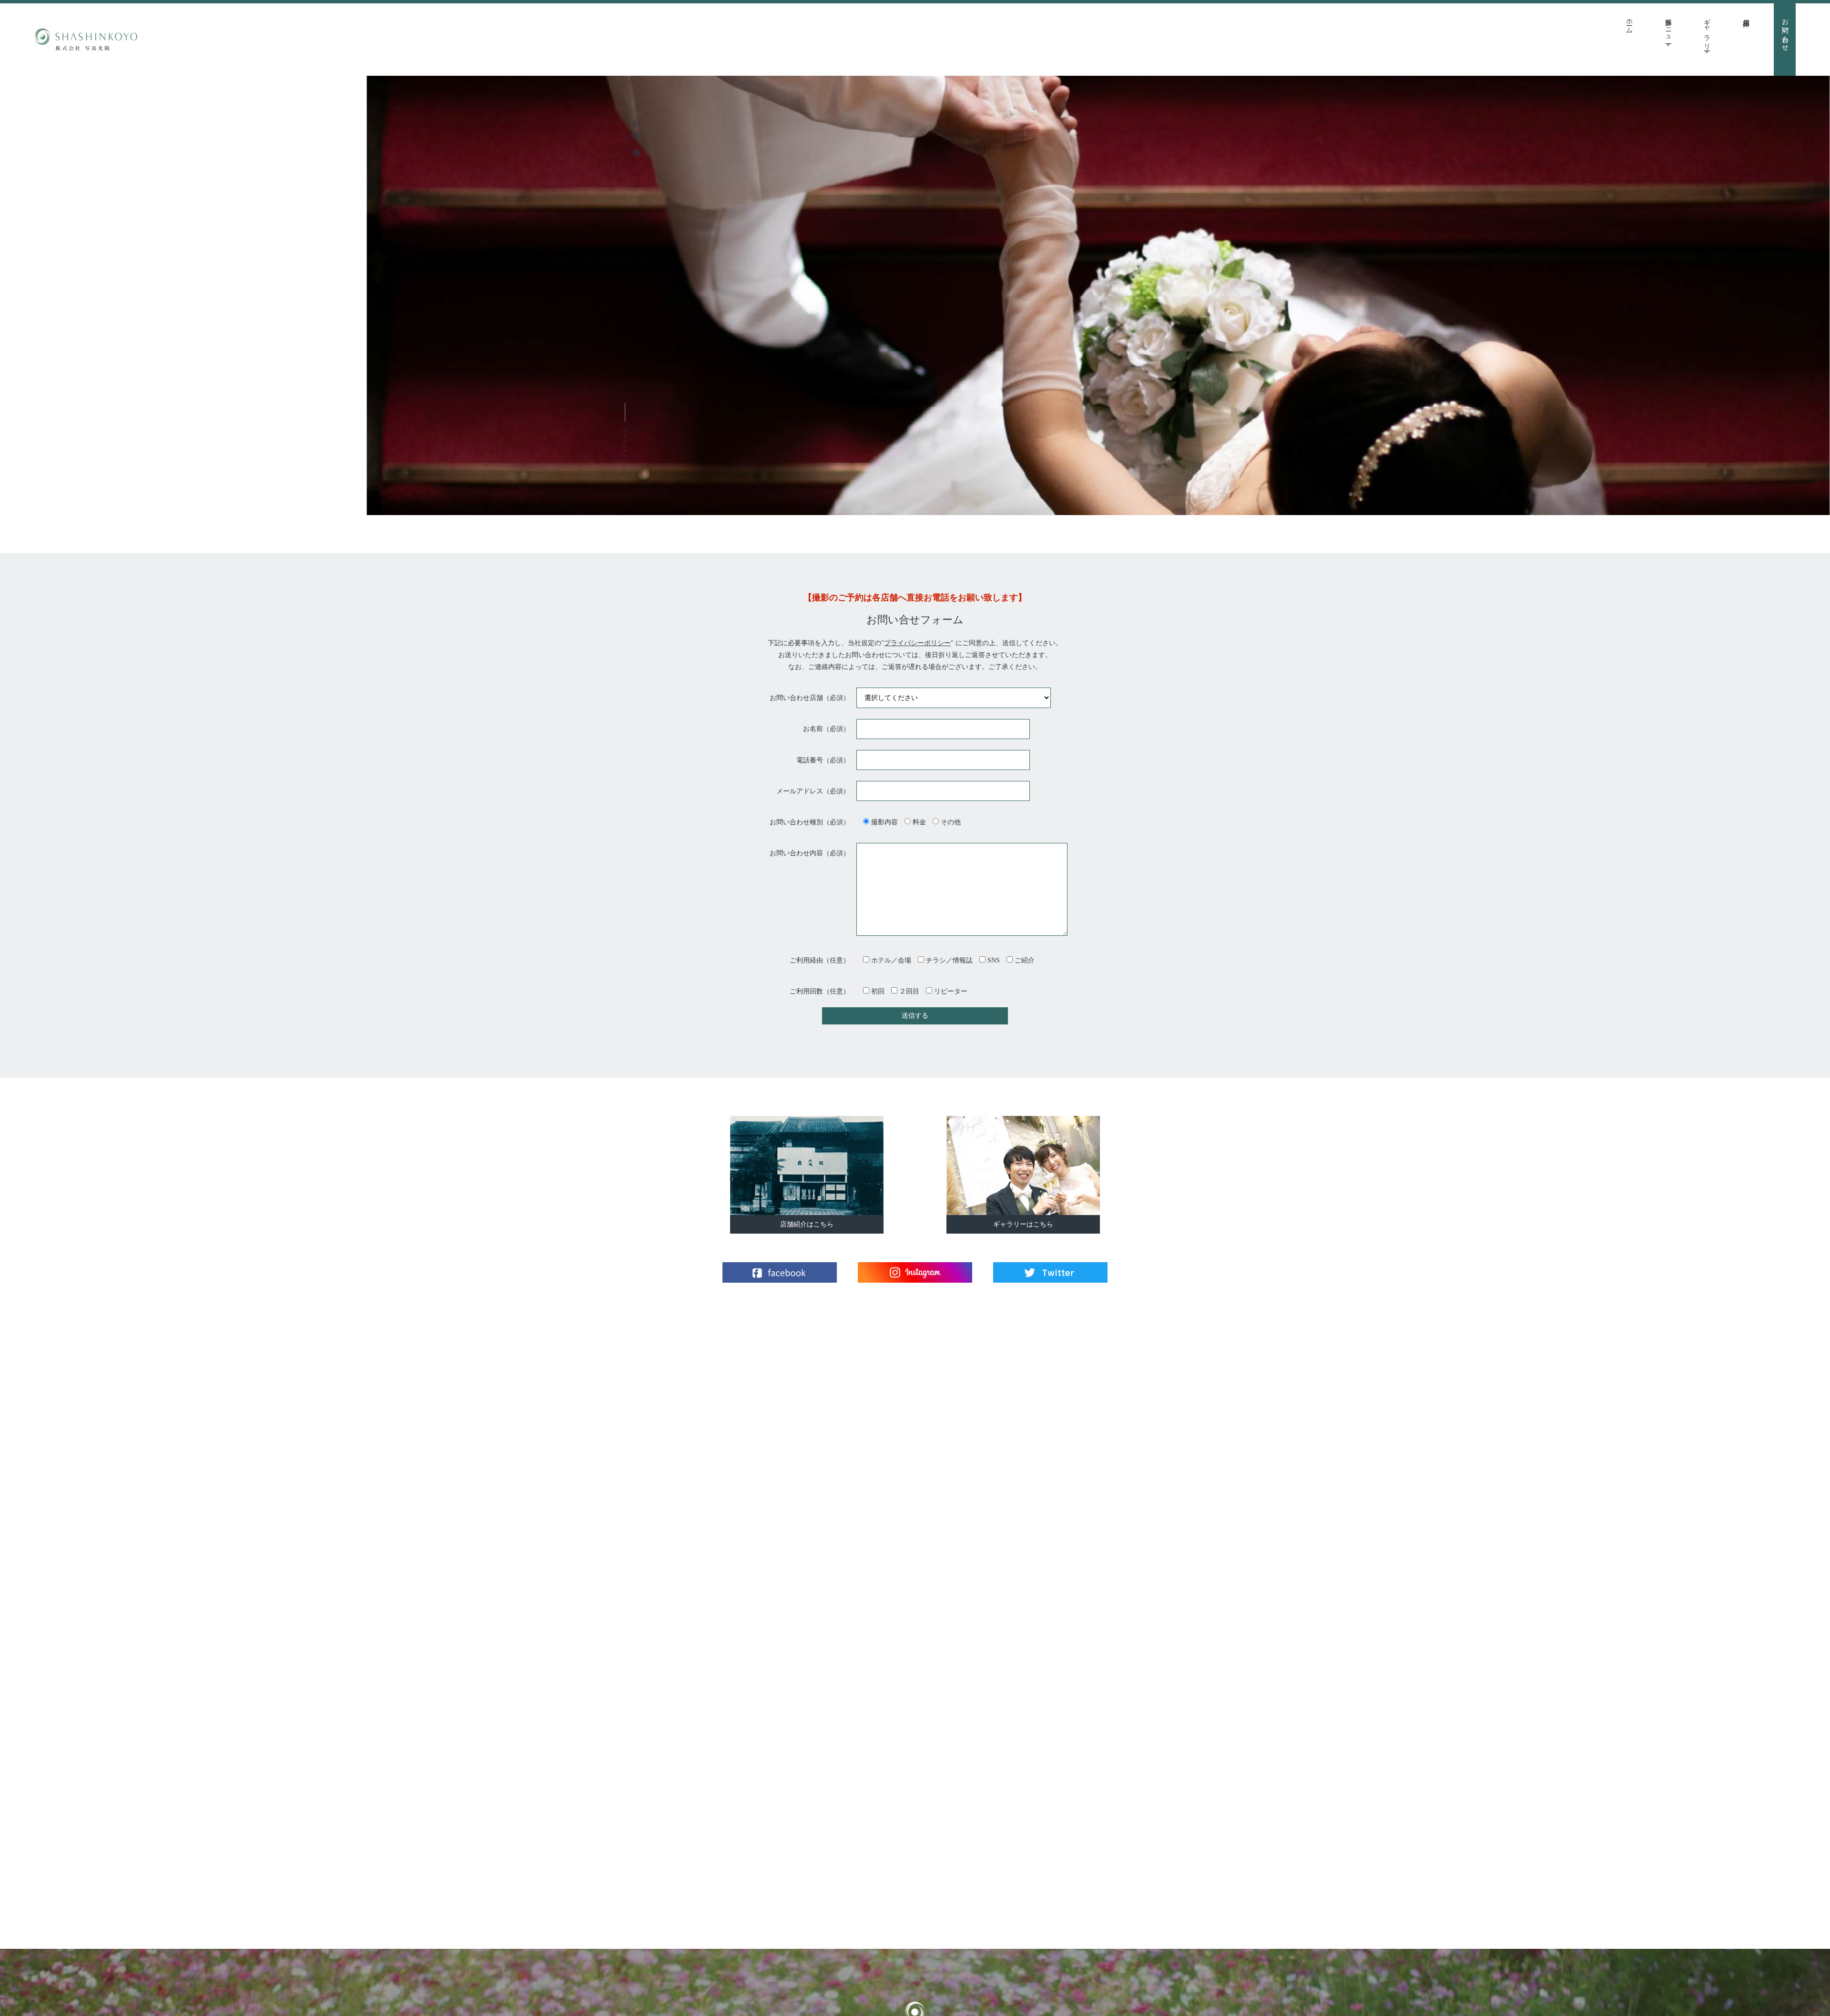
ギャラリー (1707, 31)
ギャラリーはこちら (1023, 1224)
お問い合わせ (1785, 31)
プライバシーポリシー (917, 643)
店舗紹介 (1746, 15)
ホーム (1630, 22)
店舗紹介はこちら (807, 1224)
